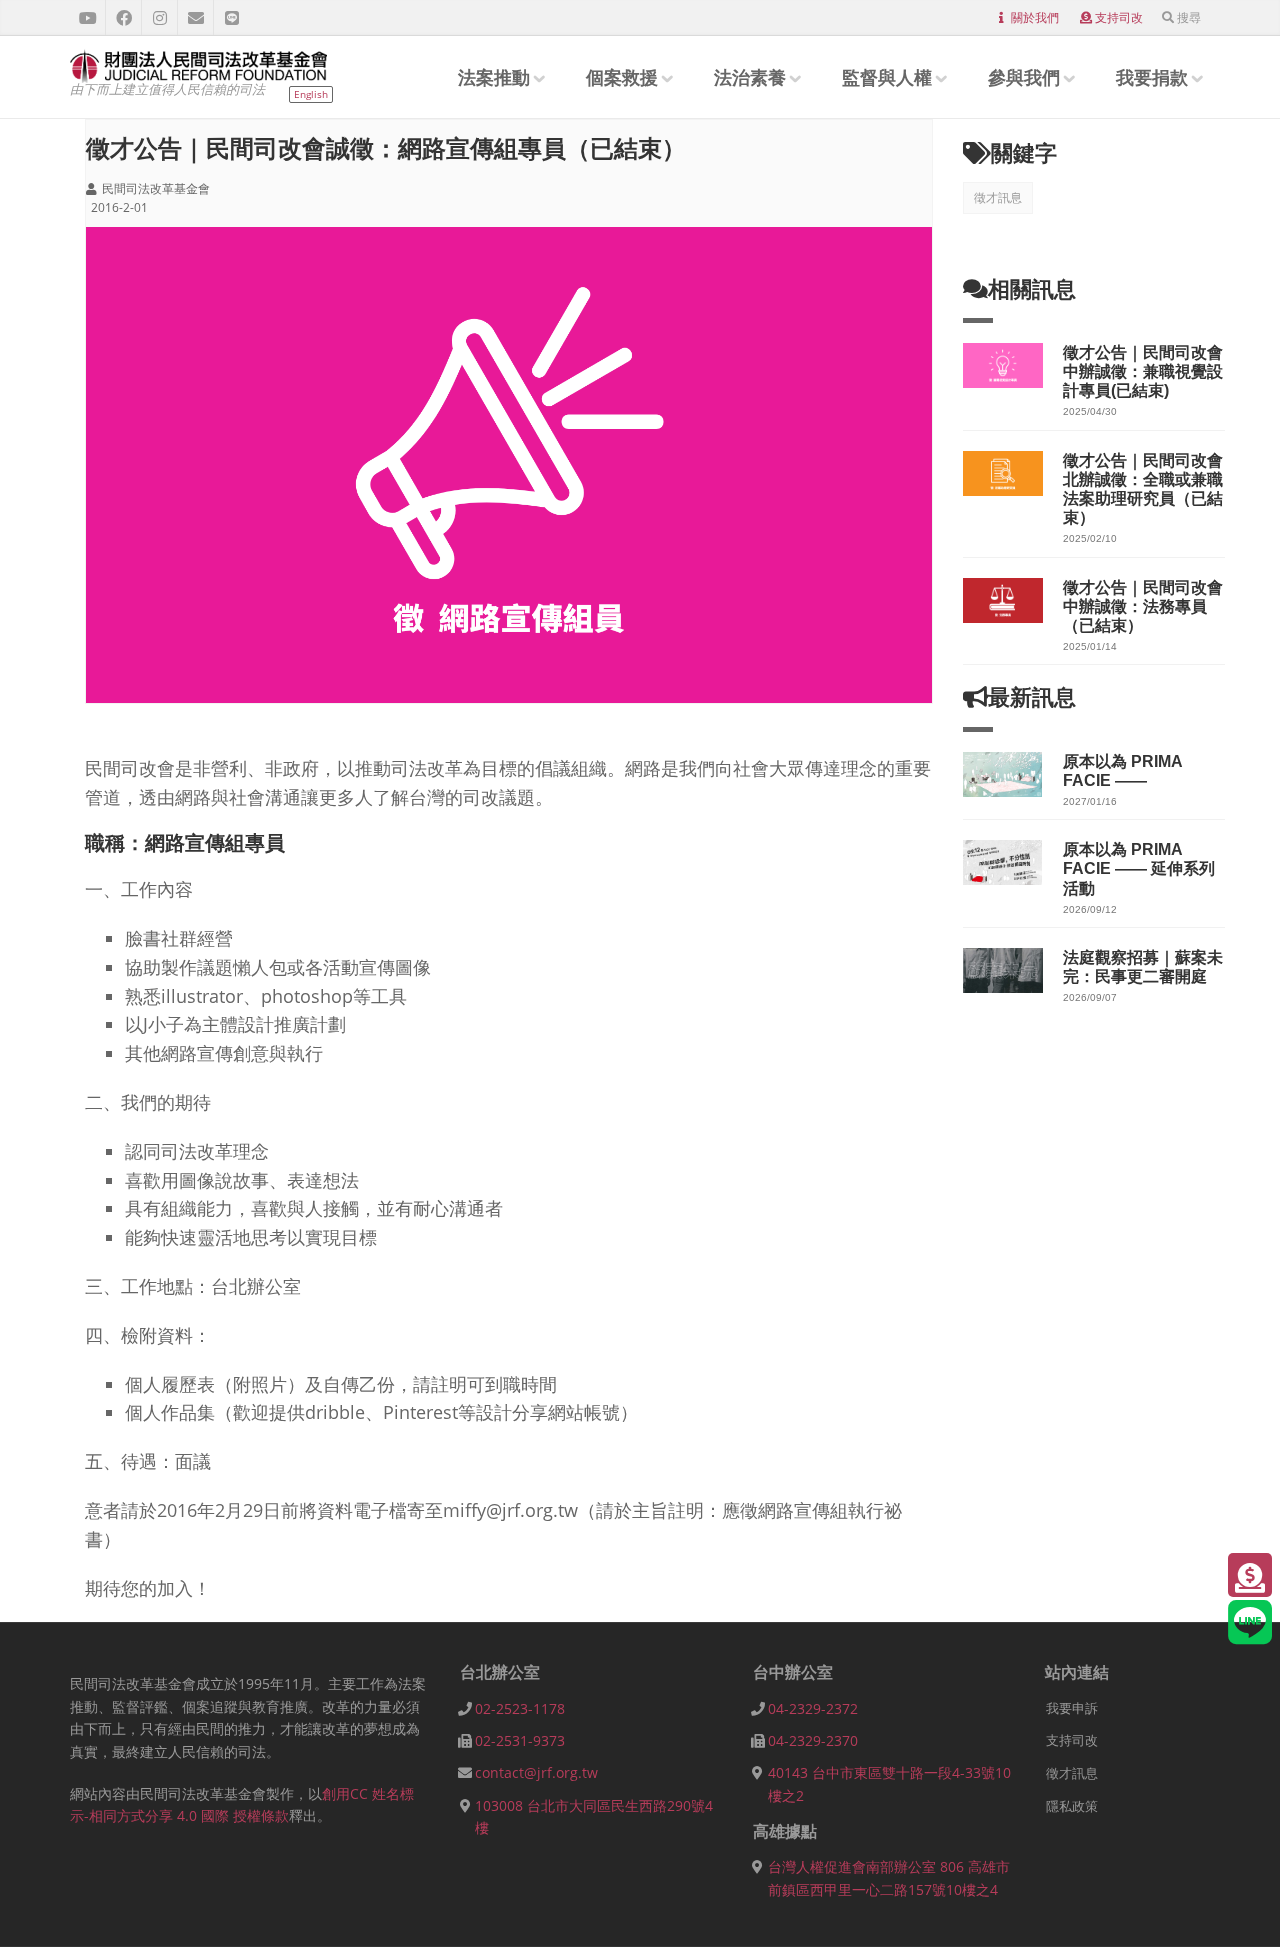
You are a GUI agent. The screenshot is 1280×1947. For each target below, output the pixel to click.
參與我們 (1024, 77)
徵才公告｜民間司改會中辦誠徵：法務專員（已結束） (1143, 606)
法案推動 (494, 77)
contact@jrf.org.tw (536, 1772)
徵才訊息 (998, 197)
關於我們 (1035, 17)
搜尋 (1189, 17)
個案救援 (622, 77)
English (311, 94)
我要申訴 (1072, 1708)
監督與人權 (887, 77)
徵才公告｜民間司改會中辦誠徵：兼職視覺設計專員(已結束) (1143, 371)
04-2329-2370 (813, 1740)
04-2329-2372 (813, 1708)
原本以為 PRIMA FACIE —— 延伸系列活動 (1139, 868)
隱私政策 (1072, 1806)
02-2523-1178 (520, 1708)
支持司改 (1119, 17)
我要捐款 (1152, 77)
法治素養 (750, 77)
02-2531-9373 (520, 1740)
